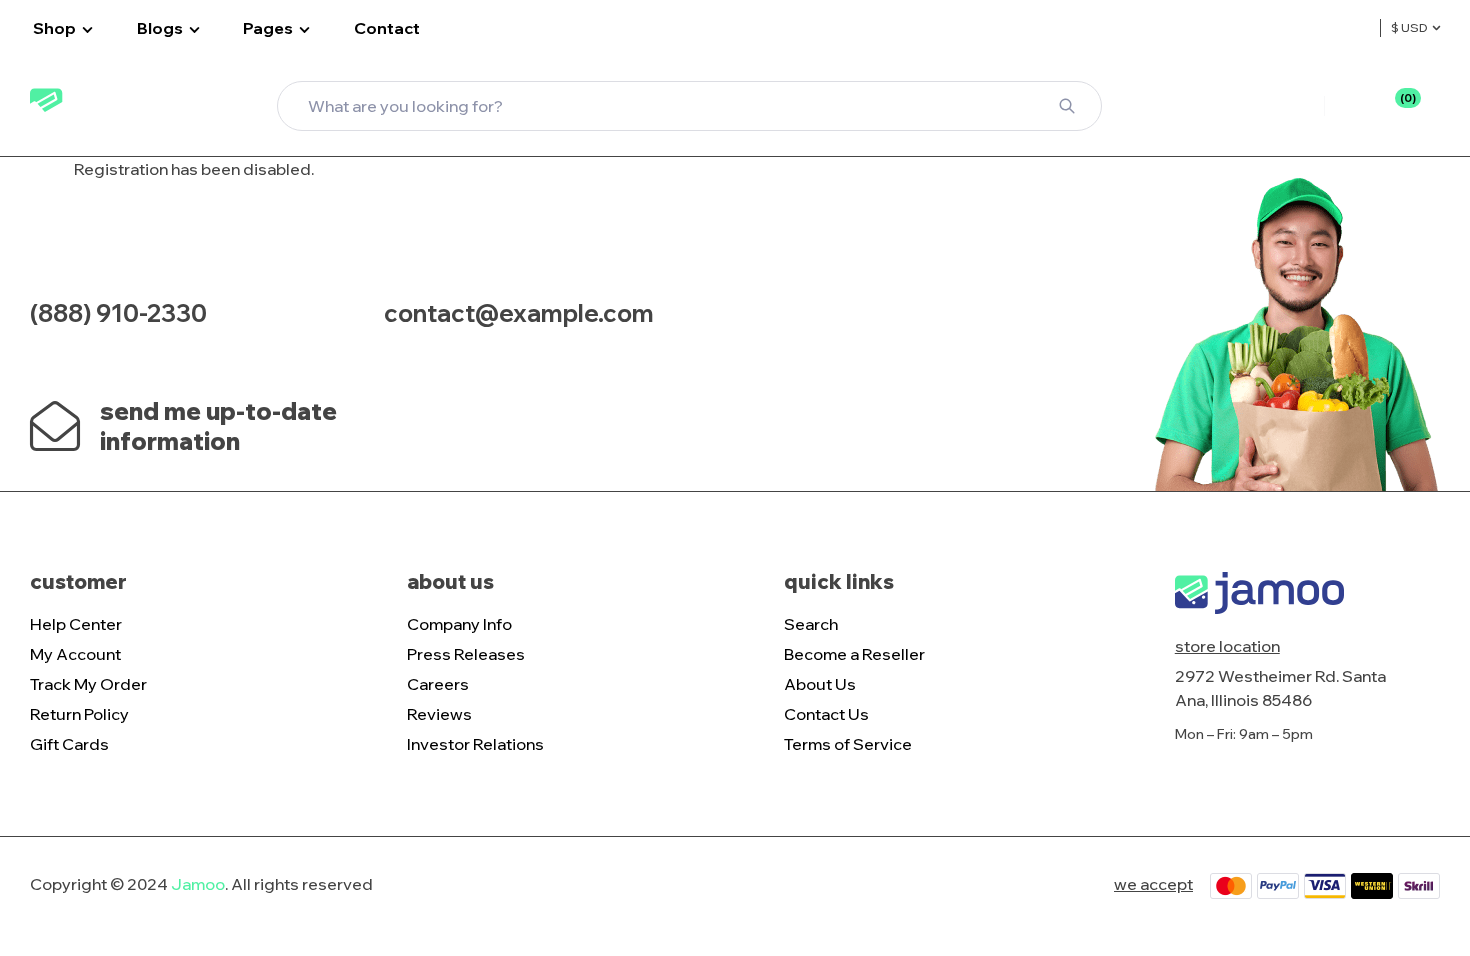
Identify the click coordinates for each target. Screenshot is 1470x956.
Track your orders (1242, 106)
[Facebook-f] (851, 301)
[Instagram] (898, 301)
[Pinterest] (992, 301)
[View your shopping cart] (1431, 108)
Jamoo (198, 884)
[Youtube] (945, 301)
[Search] (1067, 106)
